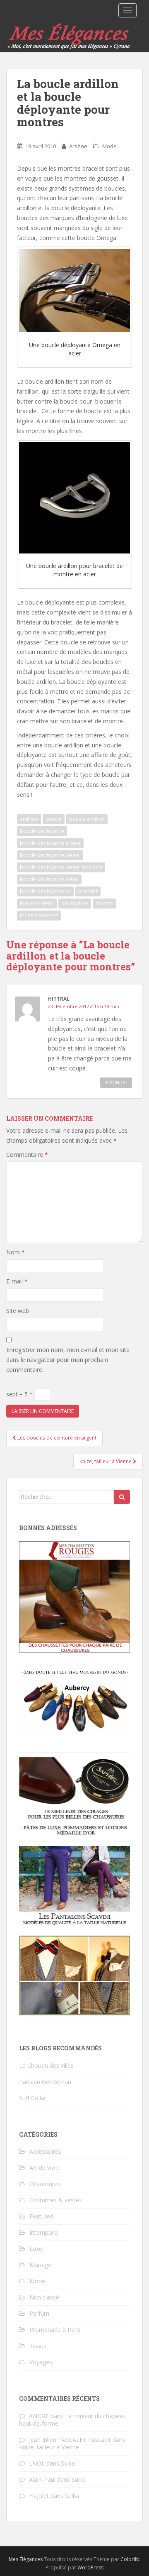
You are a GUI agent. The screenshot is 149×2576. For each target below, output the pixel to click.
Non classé (44, 2297)
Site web (18, 1311)
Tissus (38, 2346)
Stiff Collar (33, 2098)
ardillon (29, 819)
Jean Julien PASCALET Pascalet (70, 2440)
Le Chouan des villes (46, 2065)
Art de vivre (44, 2168)
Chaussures (45, 2184)
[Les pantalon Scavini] (74, 1886)
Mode (109, 146)
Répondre (116, 1082)
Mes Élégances (26, 2559)
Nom (16, 1252)
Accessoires (45, 2151)
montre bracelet (39, 915)
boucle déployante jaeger (50, 855)
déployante (75, 903)
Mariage (40, 2265)
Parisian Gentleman (45, 2082)
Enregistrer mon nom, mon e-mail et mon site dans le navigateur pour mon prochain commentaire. (68, 1360)
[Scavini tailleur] (74, 1975)
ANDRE (39, 2416)
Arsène (78, 146)
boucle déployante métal (49, 879)
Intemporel (44, 2232)
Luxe (36, 2249)
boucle (54, 819)
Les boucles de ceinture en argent (56, 1438)
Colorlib (130, 2559)
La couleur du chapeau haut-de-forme (72, 2420)
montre (104, 903)
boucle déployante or (45, 891)
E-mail (17, 1281)
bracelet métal (37, 903)
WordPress (90, 2567)
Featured (41, 2216)
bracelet (88, 891)
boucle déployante (42, 831)
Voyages (41, 2362)
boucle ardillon (87, 819)
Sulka (68, 2463)
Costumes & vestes (56, 2200)
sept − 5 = (20, 1394)
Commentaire (27, 1155)
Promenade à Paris (55, 2330)
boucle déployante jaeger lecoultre (61, 867)
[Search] (122, 1497)
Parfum (39, 2313)
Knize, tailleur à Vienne (106, 1461)
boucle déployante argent (50, 843)
